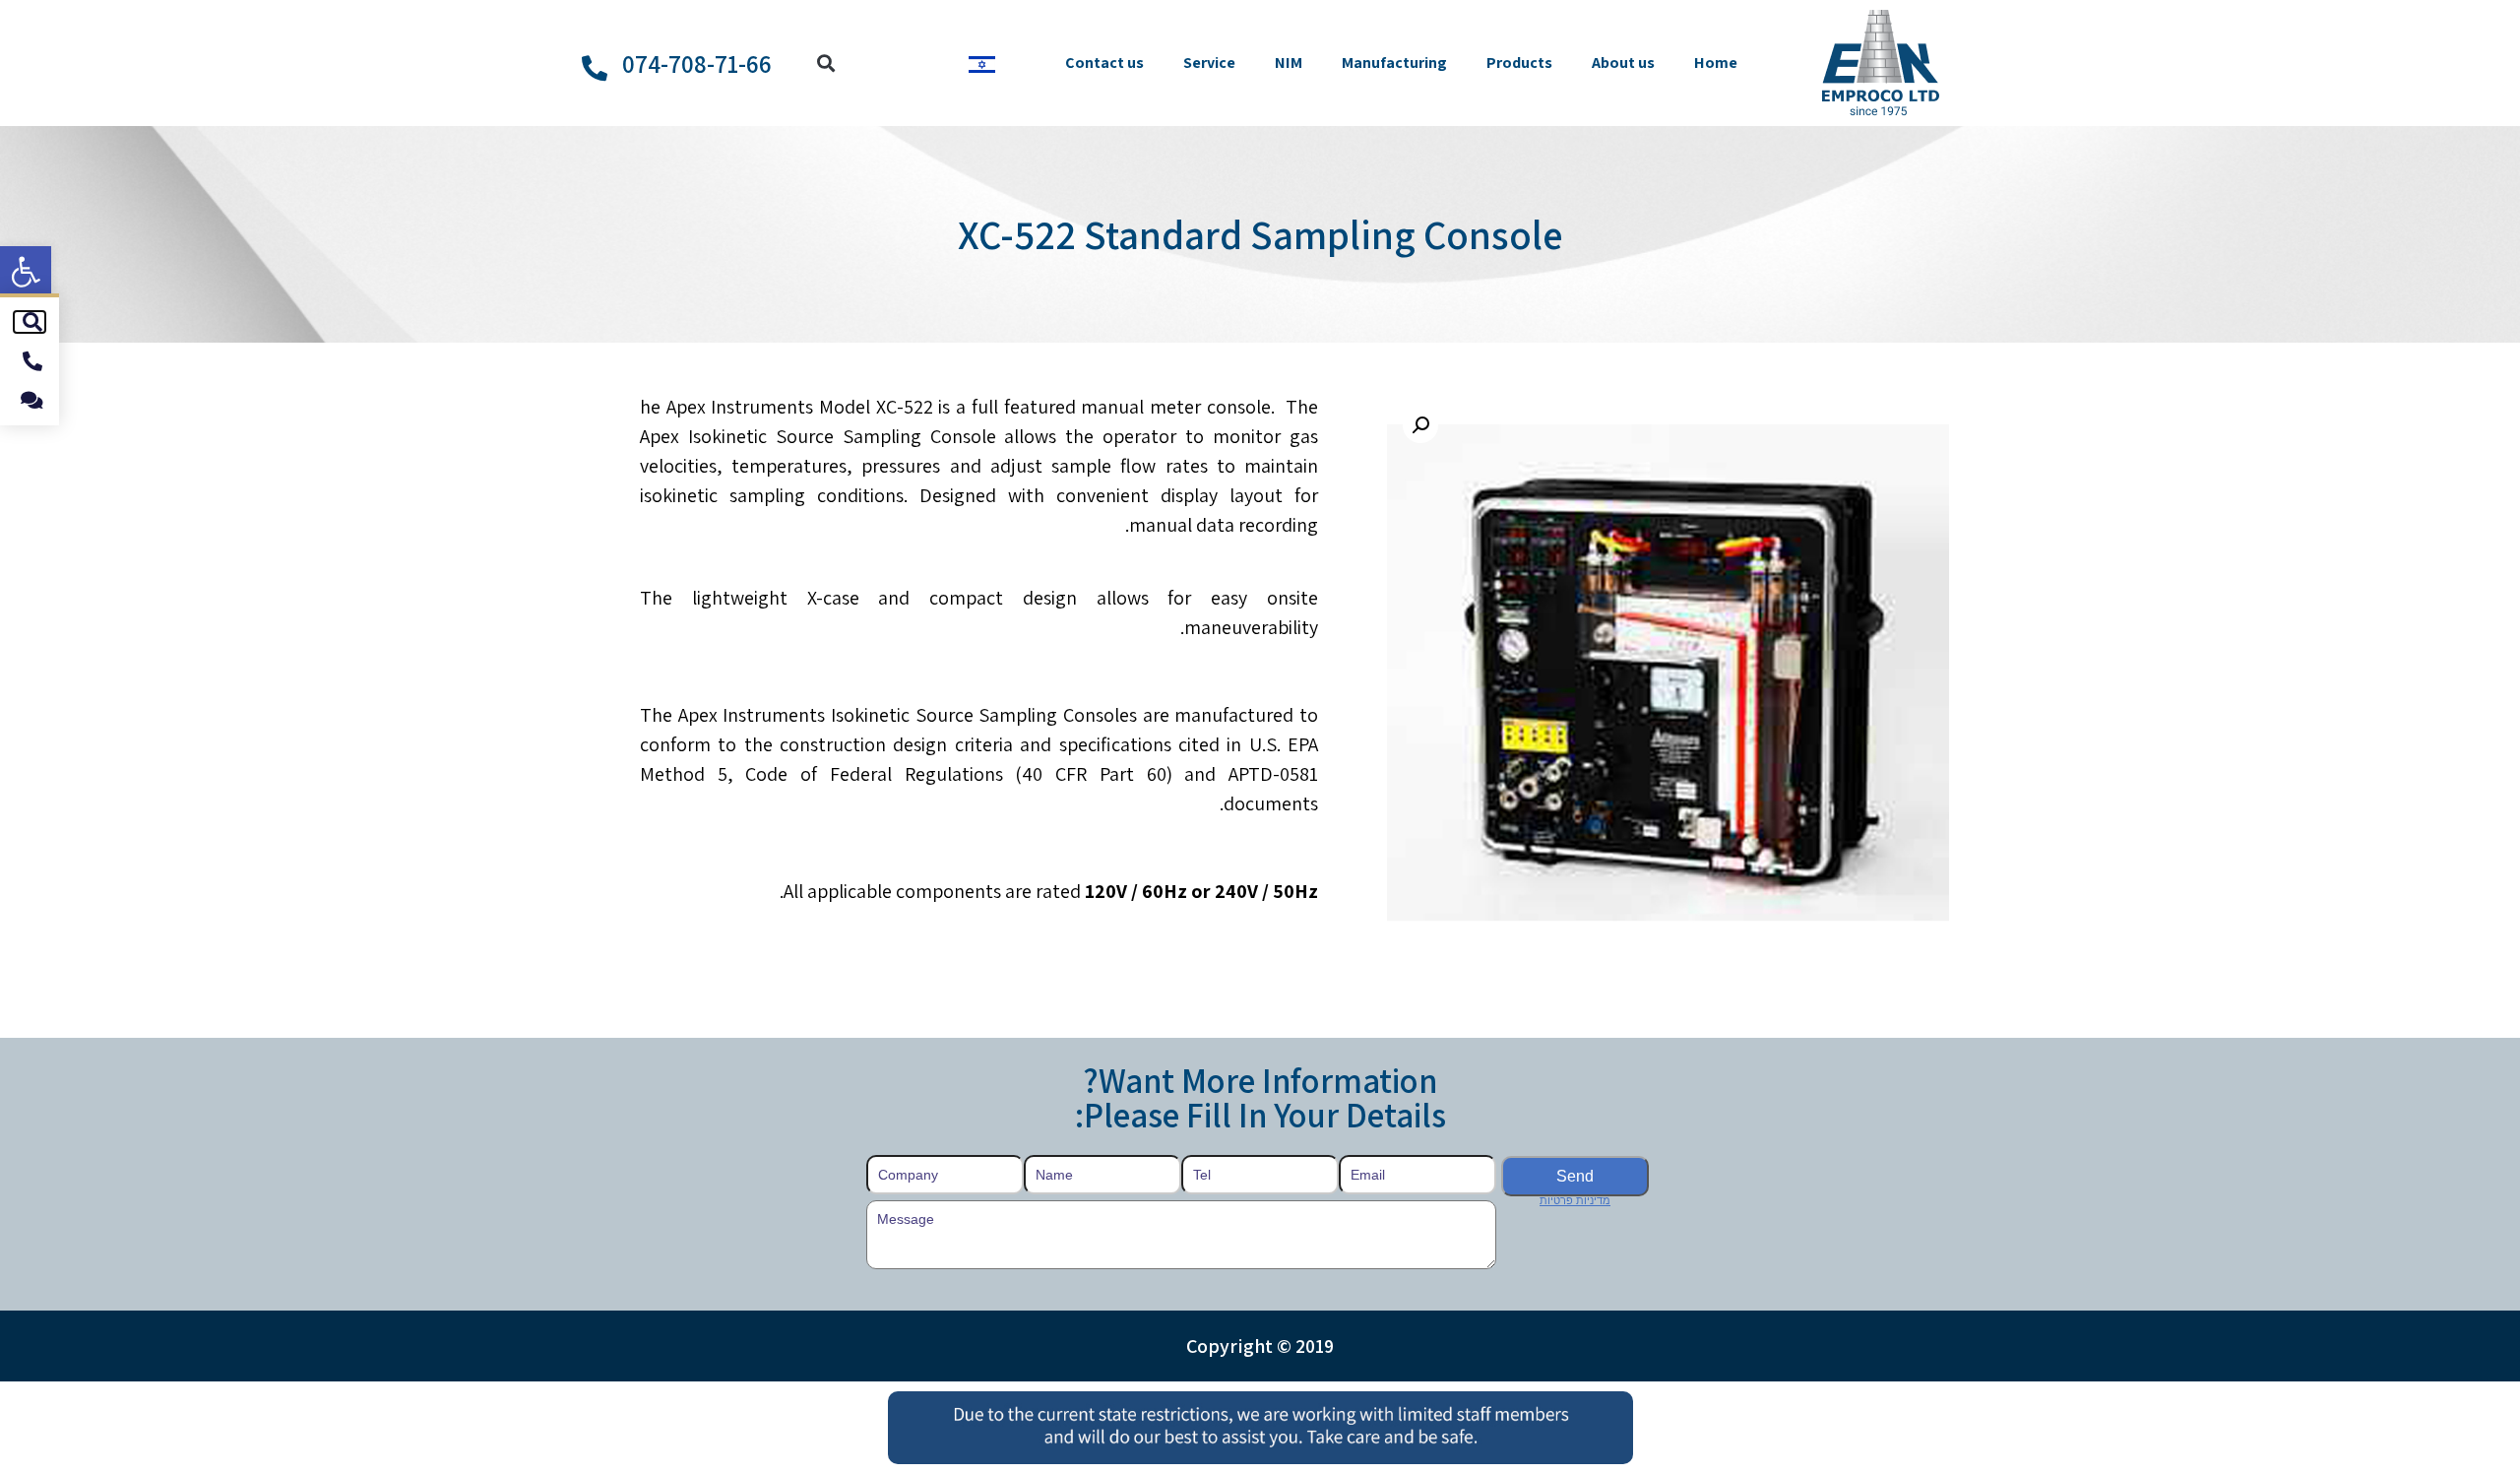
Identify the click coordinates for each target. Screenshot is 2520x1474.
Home (1716, 63)
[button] (26, 272)
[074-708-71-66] (595, 68)
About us (1623, 63)
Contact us (1104, 63)
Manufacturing (1394, 63)
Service (1209, 63)
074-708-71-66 (697, 64)
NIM (1289, 63)
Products (1519, 63)
